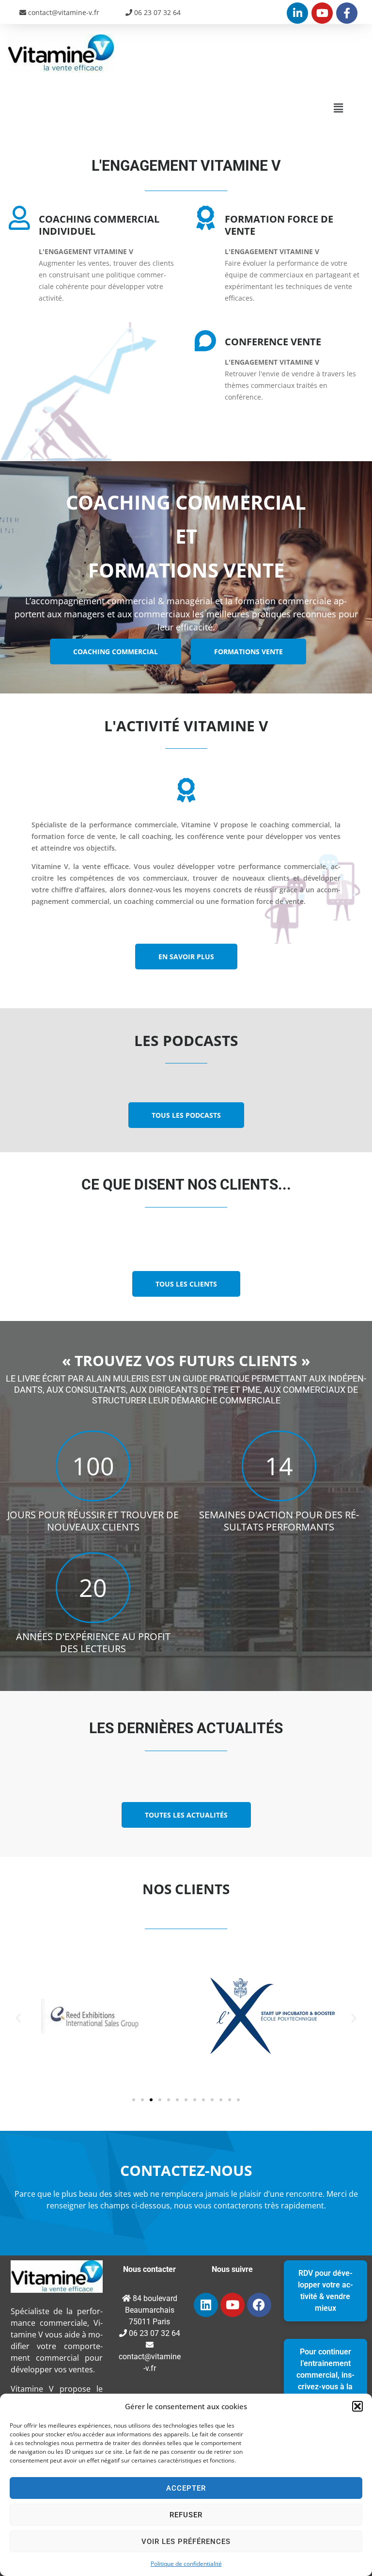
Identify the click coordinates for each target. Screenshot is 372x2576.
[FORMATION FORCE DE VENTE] (205, 218)
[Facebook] (259, 2305)
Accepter (186, 2488)
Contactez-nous (186, 2170)
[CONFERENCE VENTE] (205, 340)
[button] (357, 2406)
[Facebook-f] (347, 13)
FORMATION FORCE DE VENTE (279, 225)
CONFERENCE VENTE (273, 342)
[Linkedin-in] (297, 13)
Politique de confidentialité (186, 2564)
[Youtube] (322, 13)
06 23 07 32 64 (156, 12)
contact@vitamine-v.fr (63, 12)
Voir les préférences (186, 2542)
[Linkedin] (206, 2305)
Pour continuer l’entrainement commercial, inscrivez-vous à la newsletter (325, 2375)
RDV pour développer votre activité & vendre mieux (325, 2291)
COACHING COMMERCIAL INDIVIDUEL (99, 225)
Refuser (186, 2515)
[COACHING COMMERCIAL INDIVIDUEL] (19, 218)
